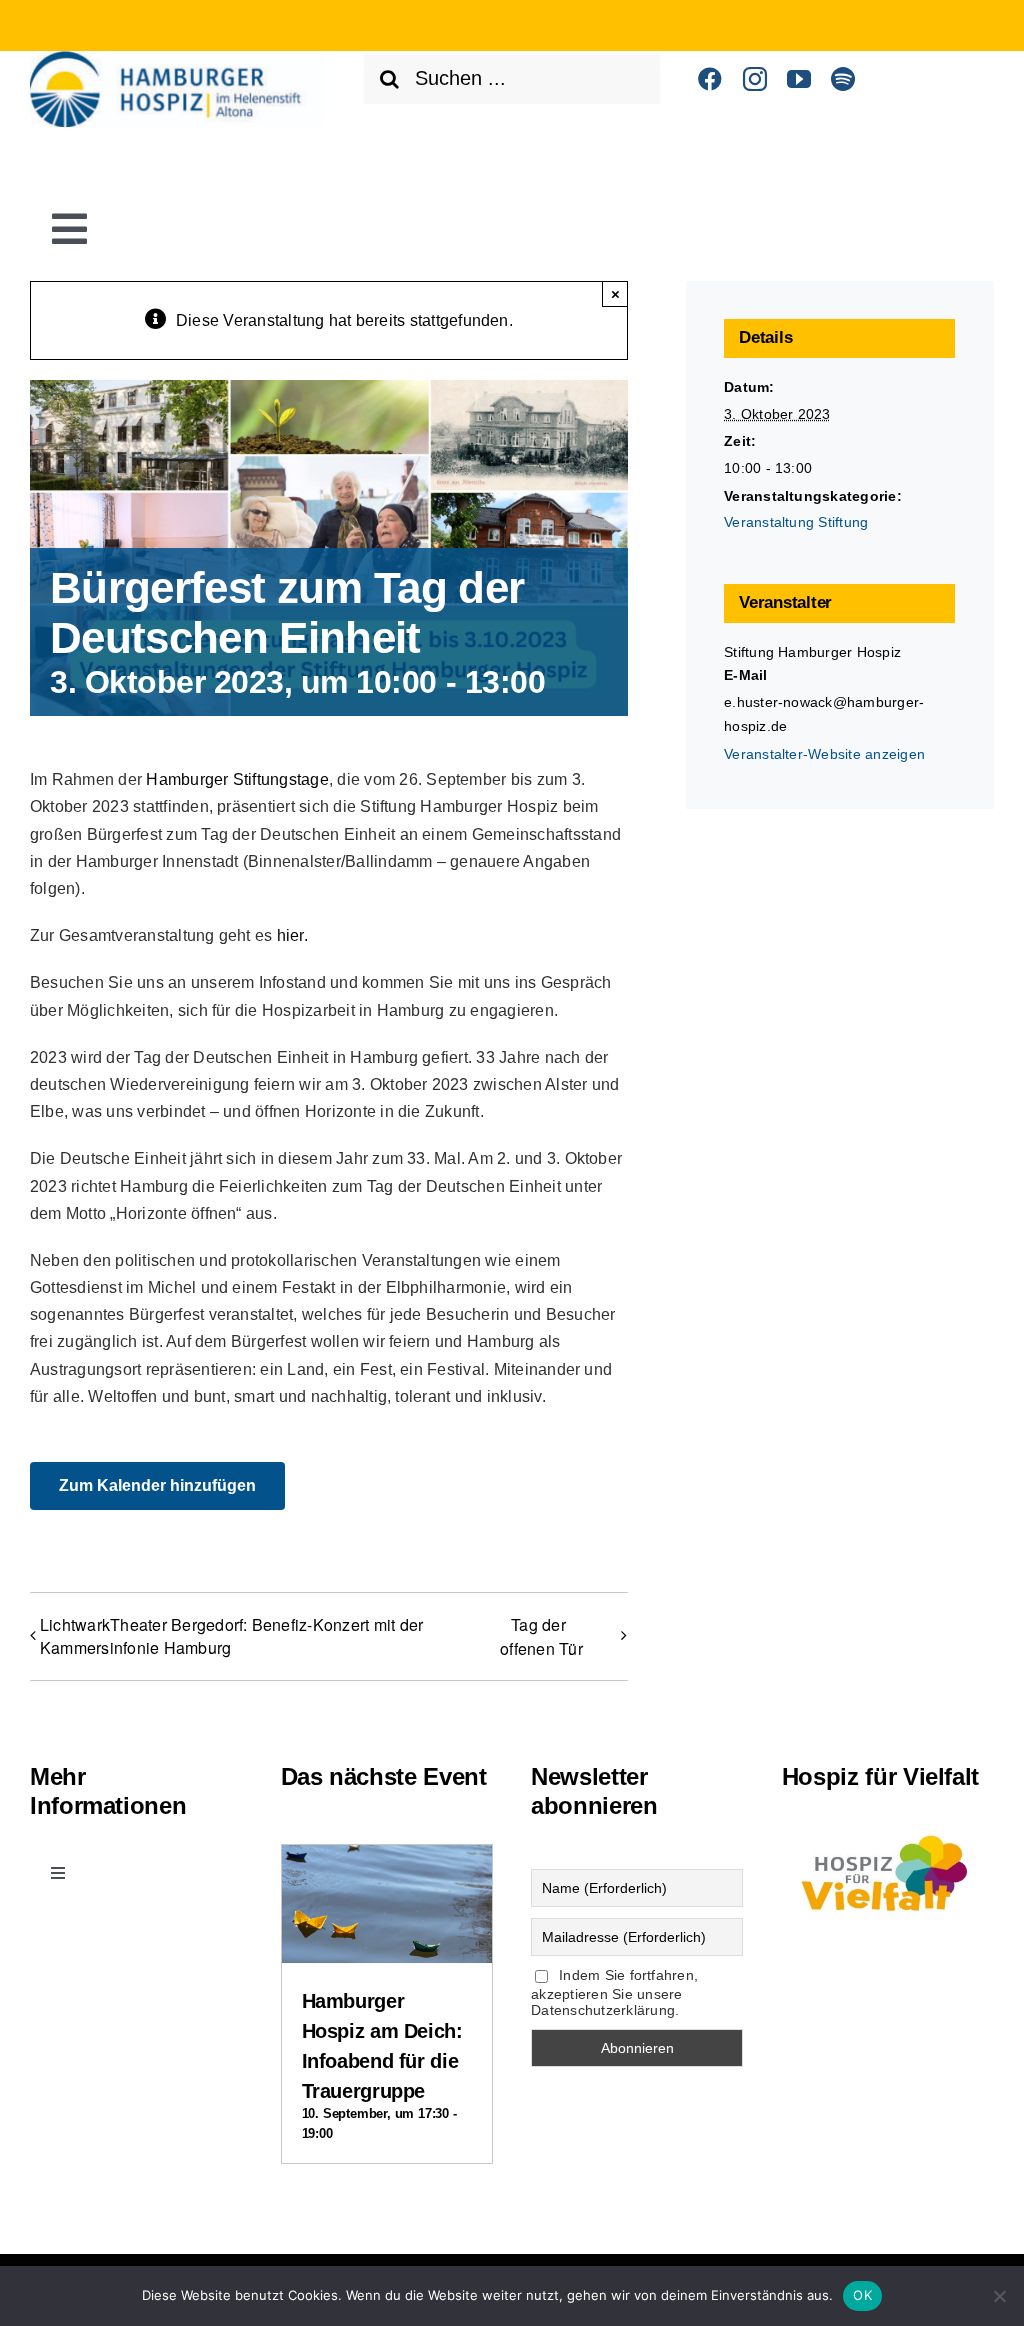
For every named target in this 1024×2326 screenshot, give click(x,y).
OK (862, 2295)
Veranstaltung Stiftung (796, 522)
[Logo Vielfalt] (888, 1831)
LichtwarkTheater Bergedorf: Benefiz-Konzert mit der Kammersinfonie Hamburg (231, 1636)
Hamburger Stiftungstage (237, 779)
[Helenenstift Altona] (178, 58)
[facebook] (710, 79)
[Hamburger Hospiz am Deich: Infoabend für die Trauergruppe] (387, 1862)
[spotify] (843, 79)
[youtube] (799, 79)
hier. (292, 935)
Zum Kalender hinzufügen (157, 1485)
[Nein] (999, 2296)
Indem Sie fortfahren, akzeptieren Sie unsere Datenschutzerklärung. (614, 1992)
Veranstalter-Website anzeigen (824, 754)
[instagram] (755, 79)
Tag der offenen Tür (541, 1636)
